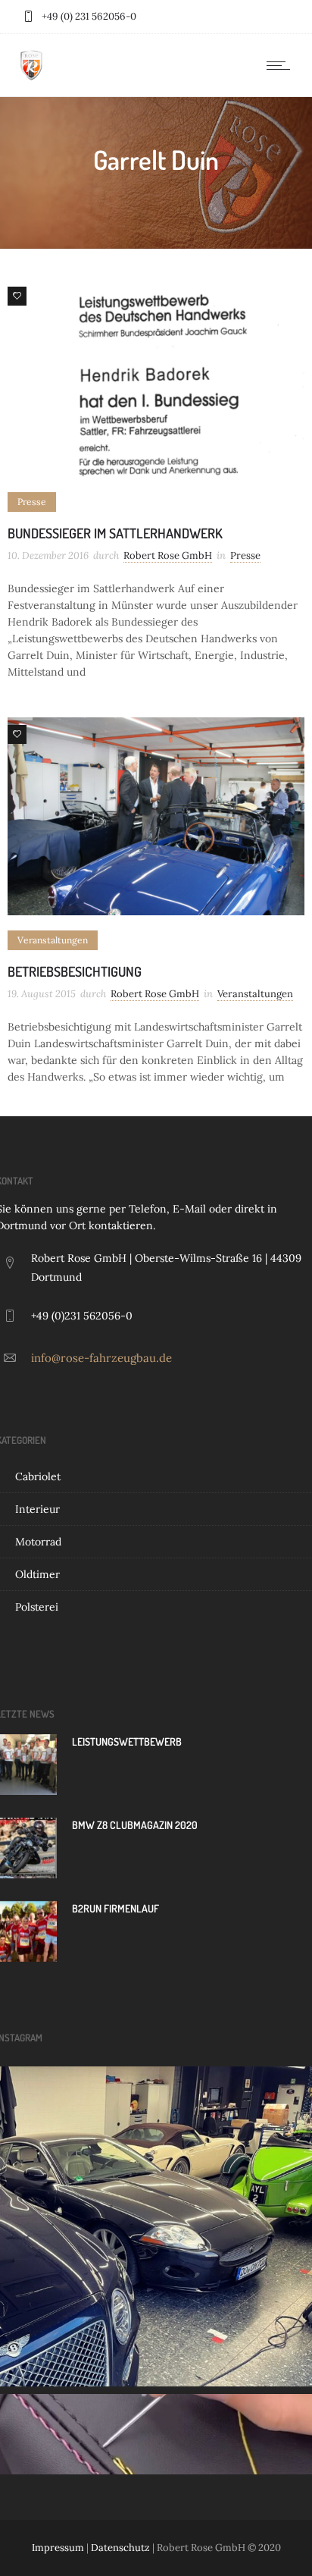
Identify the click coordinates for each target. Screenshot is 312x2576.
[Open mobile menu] (282, 65)
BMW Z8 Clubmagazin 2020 (135, 1825)
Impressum (58, 2548)
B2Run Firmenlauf (115, 1908)
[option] (156, 378)
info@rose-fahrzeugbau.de (101, 1358)
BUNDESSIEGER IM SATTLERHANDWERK (115, 533)
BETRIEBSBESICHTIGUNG (75, 971)
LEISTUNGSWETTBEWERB (127, 1741)
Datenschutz (120, 2548)
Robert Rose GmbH (168, 555)
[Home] (31, 77)
